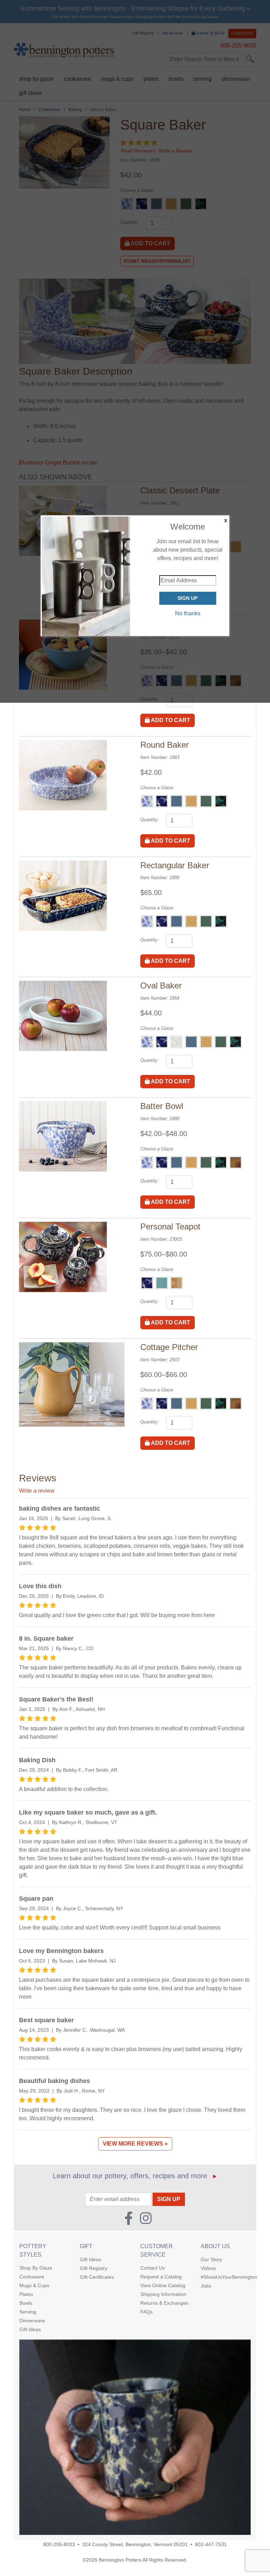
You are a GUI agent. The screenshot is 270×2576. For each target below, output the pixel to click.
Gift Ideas (30, 2329)
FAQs (146, 2312)
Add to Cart (170, 720)
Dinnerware (32, 2321)
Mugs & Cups (34, 2285)
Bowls (26, 2303)
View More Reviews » (135, 2144)
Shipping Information (163, 2294)
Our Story (211, 2259)
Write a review (37, 1491)
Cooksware (32, 2277)
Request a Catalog (161, 2277)
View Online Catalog (163, 2285)
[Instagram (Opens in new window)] (146, 2216)
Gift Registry (94, 2268)
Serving (28, 2312)
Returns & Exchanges (164, 2303)
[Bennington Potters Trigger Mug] (135, 2437)
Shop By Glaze (36, 2268)
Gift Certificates (97, 2277)
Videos (208, 2268)
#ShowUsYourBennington (226, 2277)
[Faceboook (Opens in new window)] (129, 2216)
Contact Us (153, 2268)
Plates (26, 2294)
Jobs (206, 2286)
